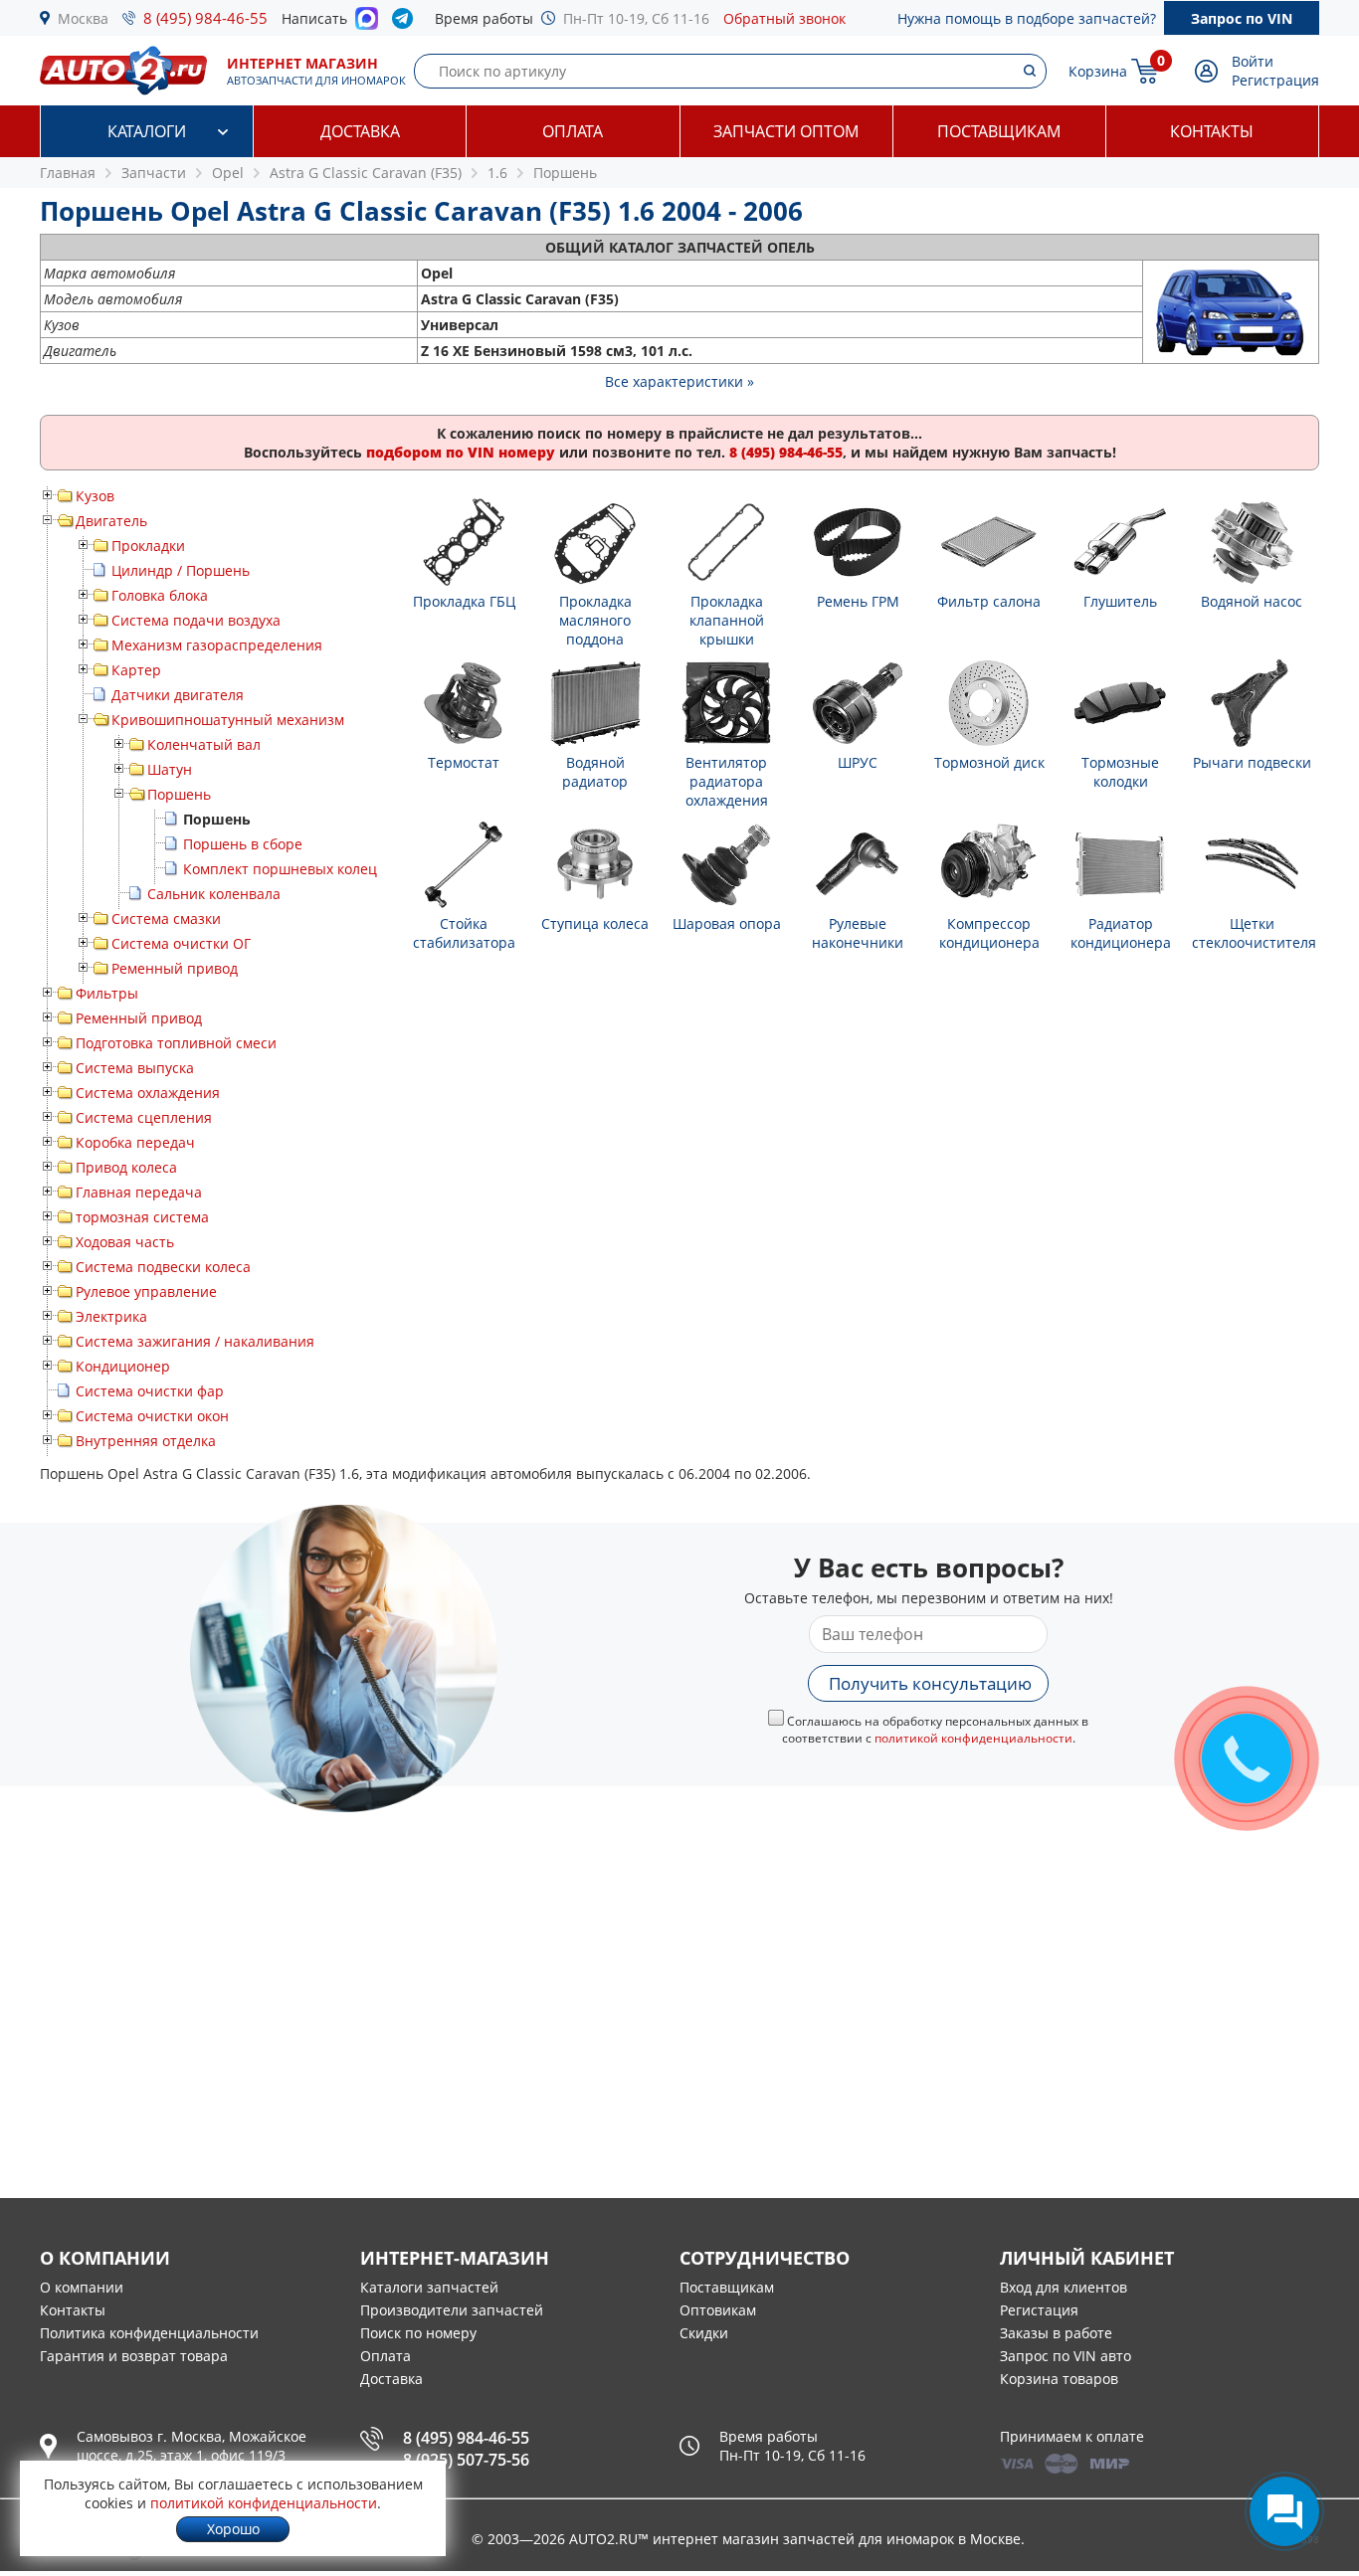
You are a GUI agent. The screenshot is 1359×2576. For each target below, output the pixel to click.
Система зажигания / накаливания (195, 1341)
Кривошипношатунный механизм (228, 720)
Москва (83, 18)
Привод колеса (126, 1167)
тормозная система (142, 1217)
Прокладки (148, 546)
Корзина (1098, 71)
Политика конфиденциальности (149, 2333)
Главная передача (139, 1192)
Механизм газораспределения (217, 645)
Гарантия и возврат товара (134, 2356)
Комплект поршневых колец (280, 869)
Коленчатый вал (204, 744)
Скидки (704, 2333)
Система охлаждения (148, 1093)
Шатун (170, 769)
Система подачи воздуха (196, 620)
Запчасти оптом (786, 131)
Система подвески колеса (163, 1267)
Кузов (95, 496)
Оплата (573, 131)
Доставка (360, 131)
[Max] (367, 24)
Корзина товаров (1059, 2379)
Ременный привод (175, 968)
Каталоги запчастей (429, 2287)
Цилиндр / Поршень (181, 570)
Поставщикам (999, 131)
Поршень (179, 794)
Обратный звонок (784, 18)
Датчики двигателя (178, 695)
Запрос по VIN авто (1066, 2356)
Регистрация (1275, 80)
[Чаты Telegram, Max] (1284, 2511)
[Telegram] (406, 23)
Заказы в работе (1056, 2333)
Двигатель (111, 521)
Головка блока (160, 595)
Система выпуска (135, 1068)
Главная (68, 173)
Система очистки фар (150, 1391)
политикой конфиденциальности (973, 1738)
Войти (1253, 61)
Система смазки (166, 919)
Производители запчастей (452, 2310)
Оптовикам (718, 2310)
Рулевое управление (146, 1291)
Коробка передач (135, 1142)
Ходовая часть (125, 1242)
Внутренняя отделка (146, 1441)
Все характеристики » (679, 381)
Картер (136, 670)
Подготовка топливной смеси (176, 1043)
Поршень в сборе (243, 844)
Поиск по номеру (418, 2333)
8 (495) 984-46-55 (205, 18)
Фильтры (107, 993)
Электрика (111, 1316)
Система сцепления (144, 1117)
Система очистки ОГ (181, 943)
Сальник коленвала (214, 894)
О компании (82, 2287)
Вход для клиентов (1064, 2287)
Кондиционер (123, 1366)
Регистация (1039, 2310)
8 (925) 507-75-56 (466, 2460)
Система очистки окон (152, 1416)
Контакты (1212, 131)
